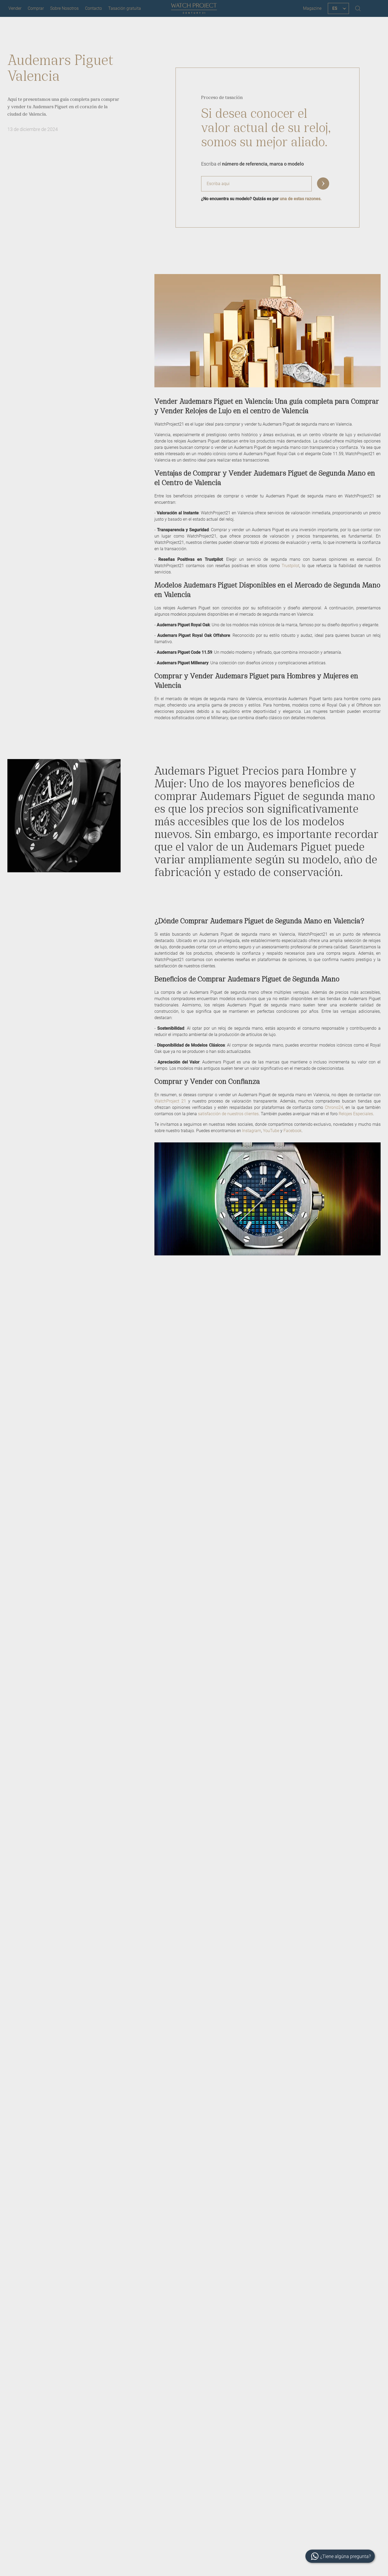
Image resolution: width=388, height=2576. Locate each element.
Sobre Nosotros (64, 8)
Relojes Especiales (356, 1114)
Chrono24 (334, 1107)
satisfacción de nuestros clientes (228, 1114)
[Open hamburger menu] (373, 8)
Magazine (312, 8)
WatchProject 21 (170, 1101)
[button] (323, 184)
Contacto (93, 8)
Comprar (36, 8)
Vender (15, 8)
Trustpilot (290, 566)
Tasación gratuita (125, 8)
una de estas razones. (301, 199)
